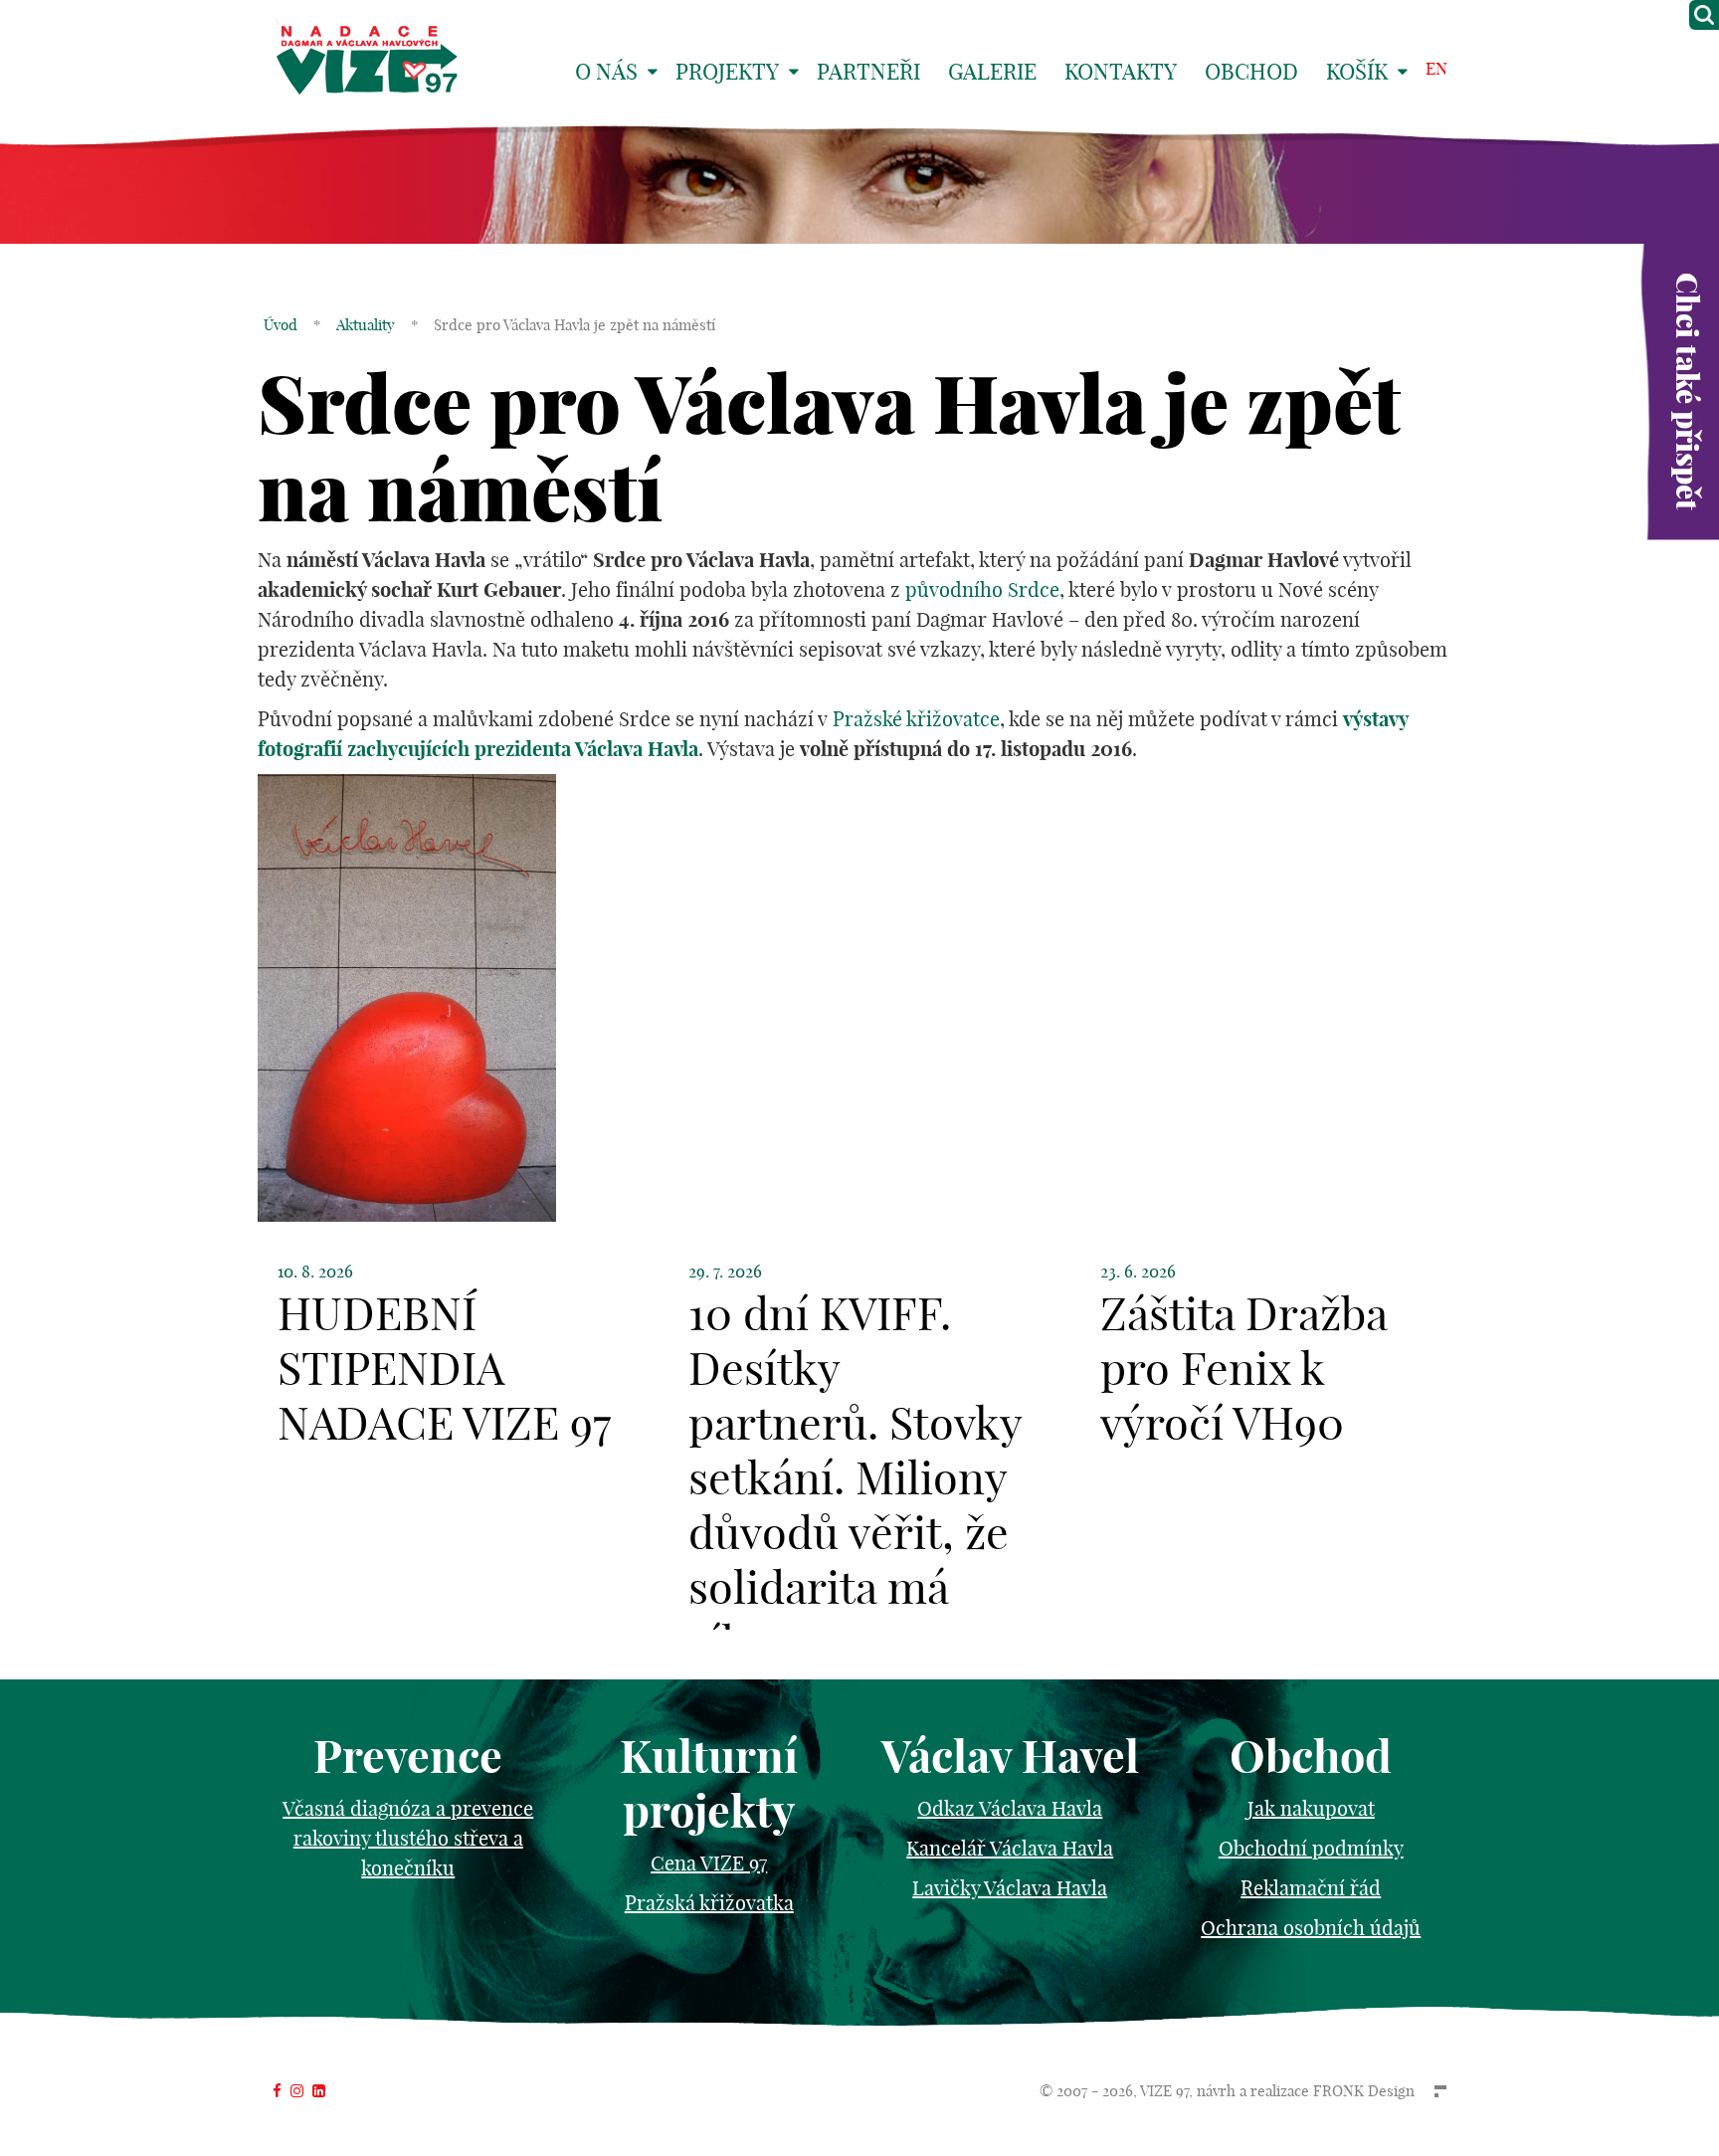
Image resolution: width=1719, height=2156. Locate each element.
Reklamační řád (1311, 1888)
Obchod (1251, 72)
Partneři (868, 72)
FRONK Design (1364, 2091)
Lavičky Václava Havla (1010, 1888)
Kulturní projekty (709, 1784)
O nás (606, 72)
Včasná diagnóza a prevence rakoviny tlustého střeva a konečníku (408, 1838)
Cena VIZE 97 (709, 1863)
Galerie (992, 72)
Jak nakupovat (1311, 1808)
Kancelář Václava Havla (1010, 1848)
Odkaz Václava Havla (1010, 1808)
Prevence (408, 1757)
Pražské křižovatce (916, 719)
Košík (1357, 72)
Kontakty (1121, 72)
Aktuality (366, 325)
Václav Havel (1010, 1757)
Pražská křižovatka (709, 1903)
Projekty (727, 72)
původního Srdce (982, 589)
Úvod (281, 325)
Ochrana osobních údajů (1311, 1928)
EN (1436, 68)
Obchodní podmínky (1311, 1848)
